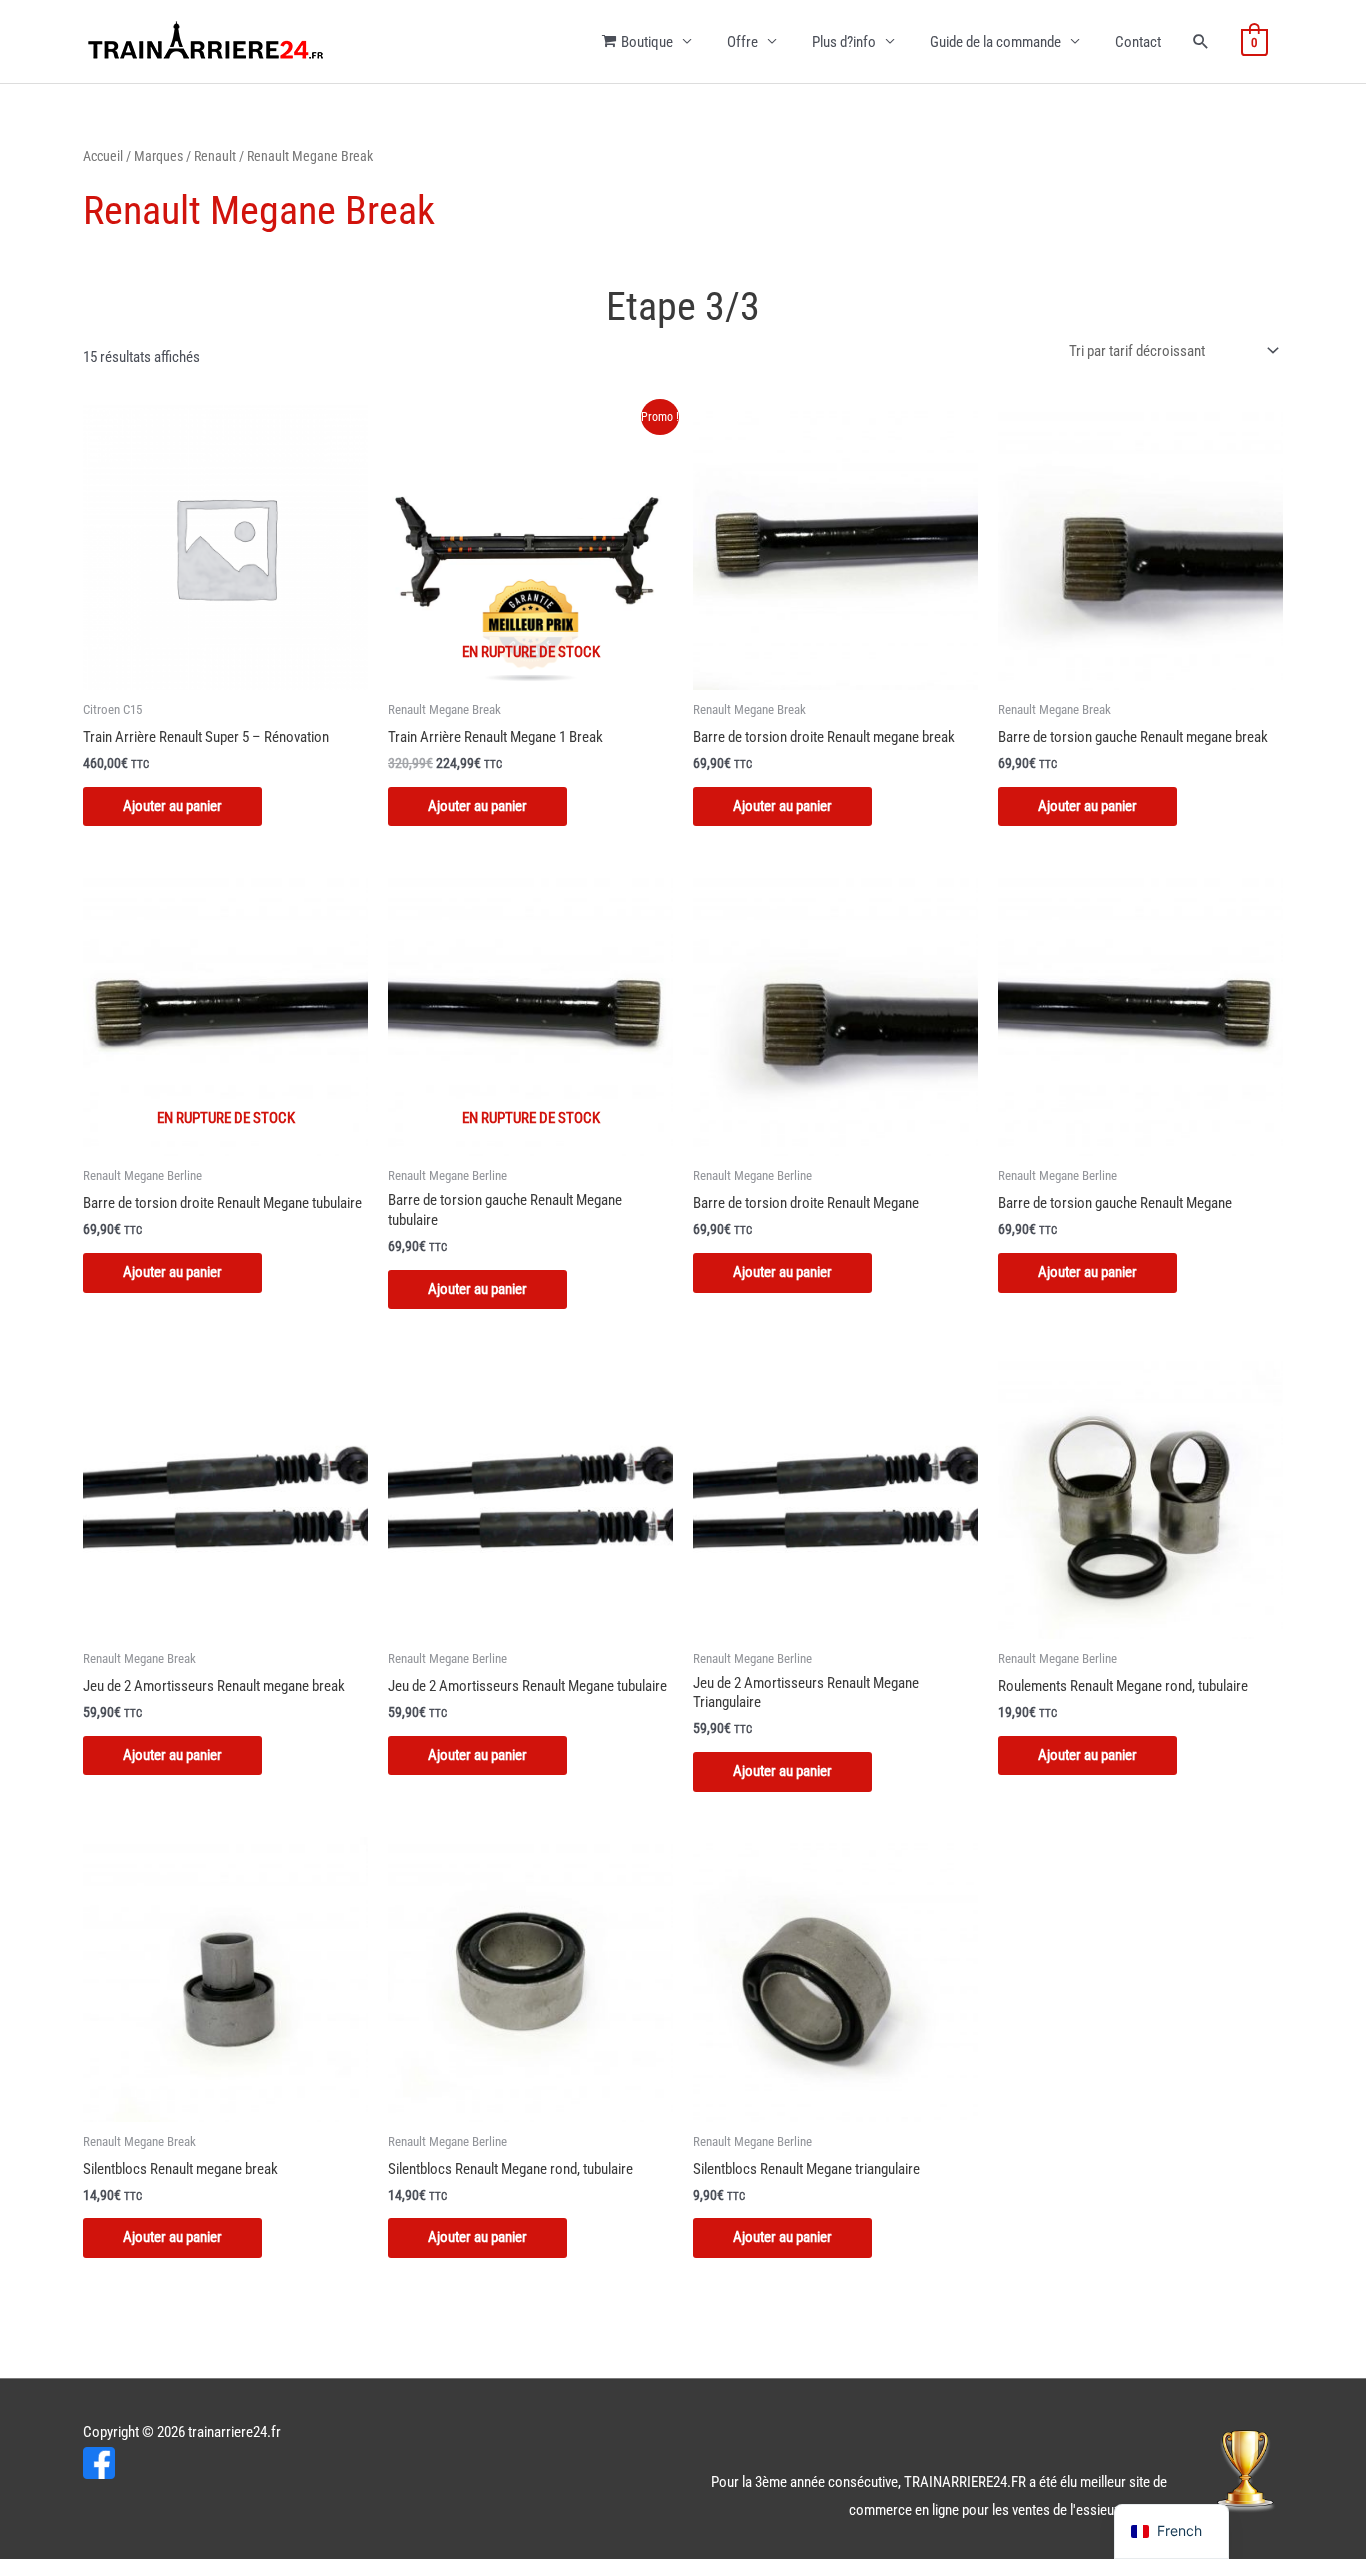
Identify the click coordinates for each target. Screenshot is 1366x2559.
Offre (742, 42)
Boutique (647, 42)
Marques (158, 156)
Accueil (103, 156)
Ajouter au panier (477, 806)
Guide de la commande (995, 42)
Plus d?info (844, 42)
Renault (215, 156)
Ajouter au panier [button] (172, 806)
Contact (1138, 42)
